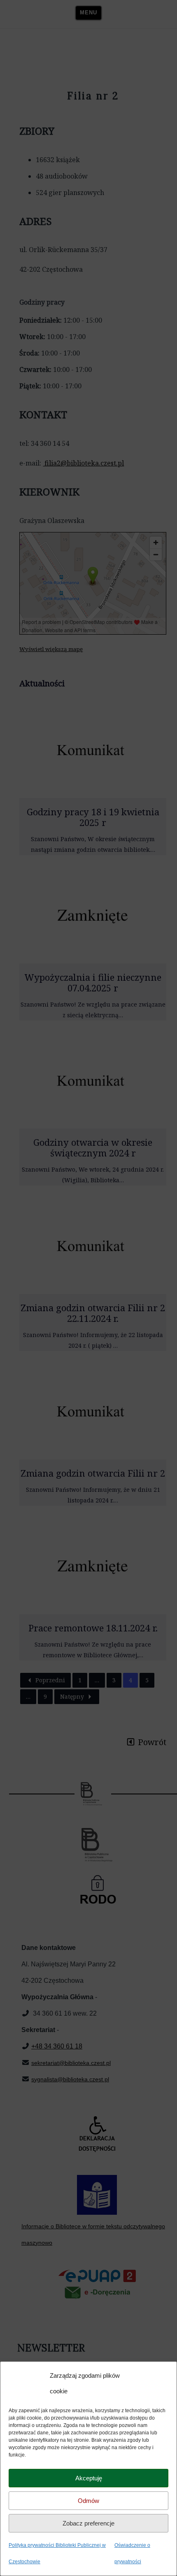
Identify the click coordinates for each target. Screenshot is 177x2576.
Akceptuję (89, 2478)
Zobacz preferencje (88, 2523)
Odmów (88, 2501)
